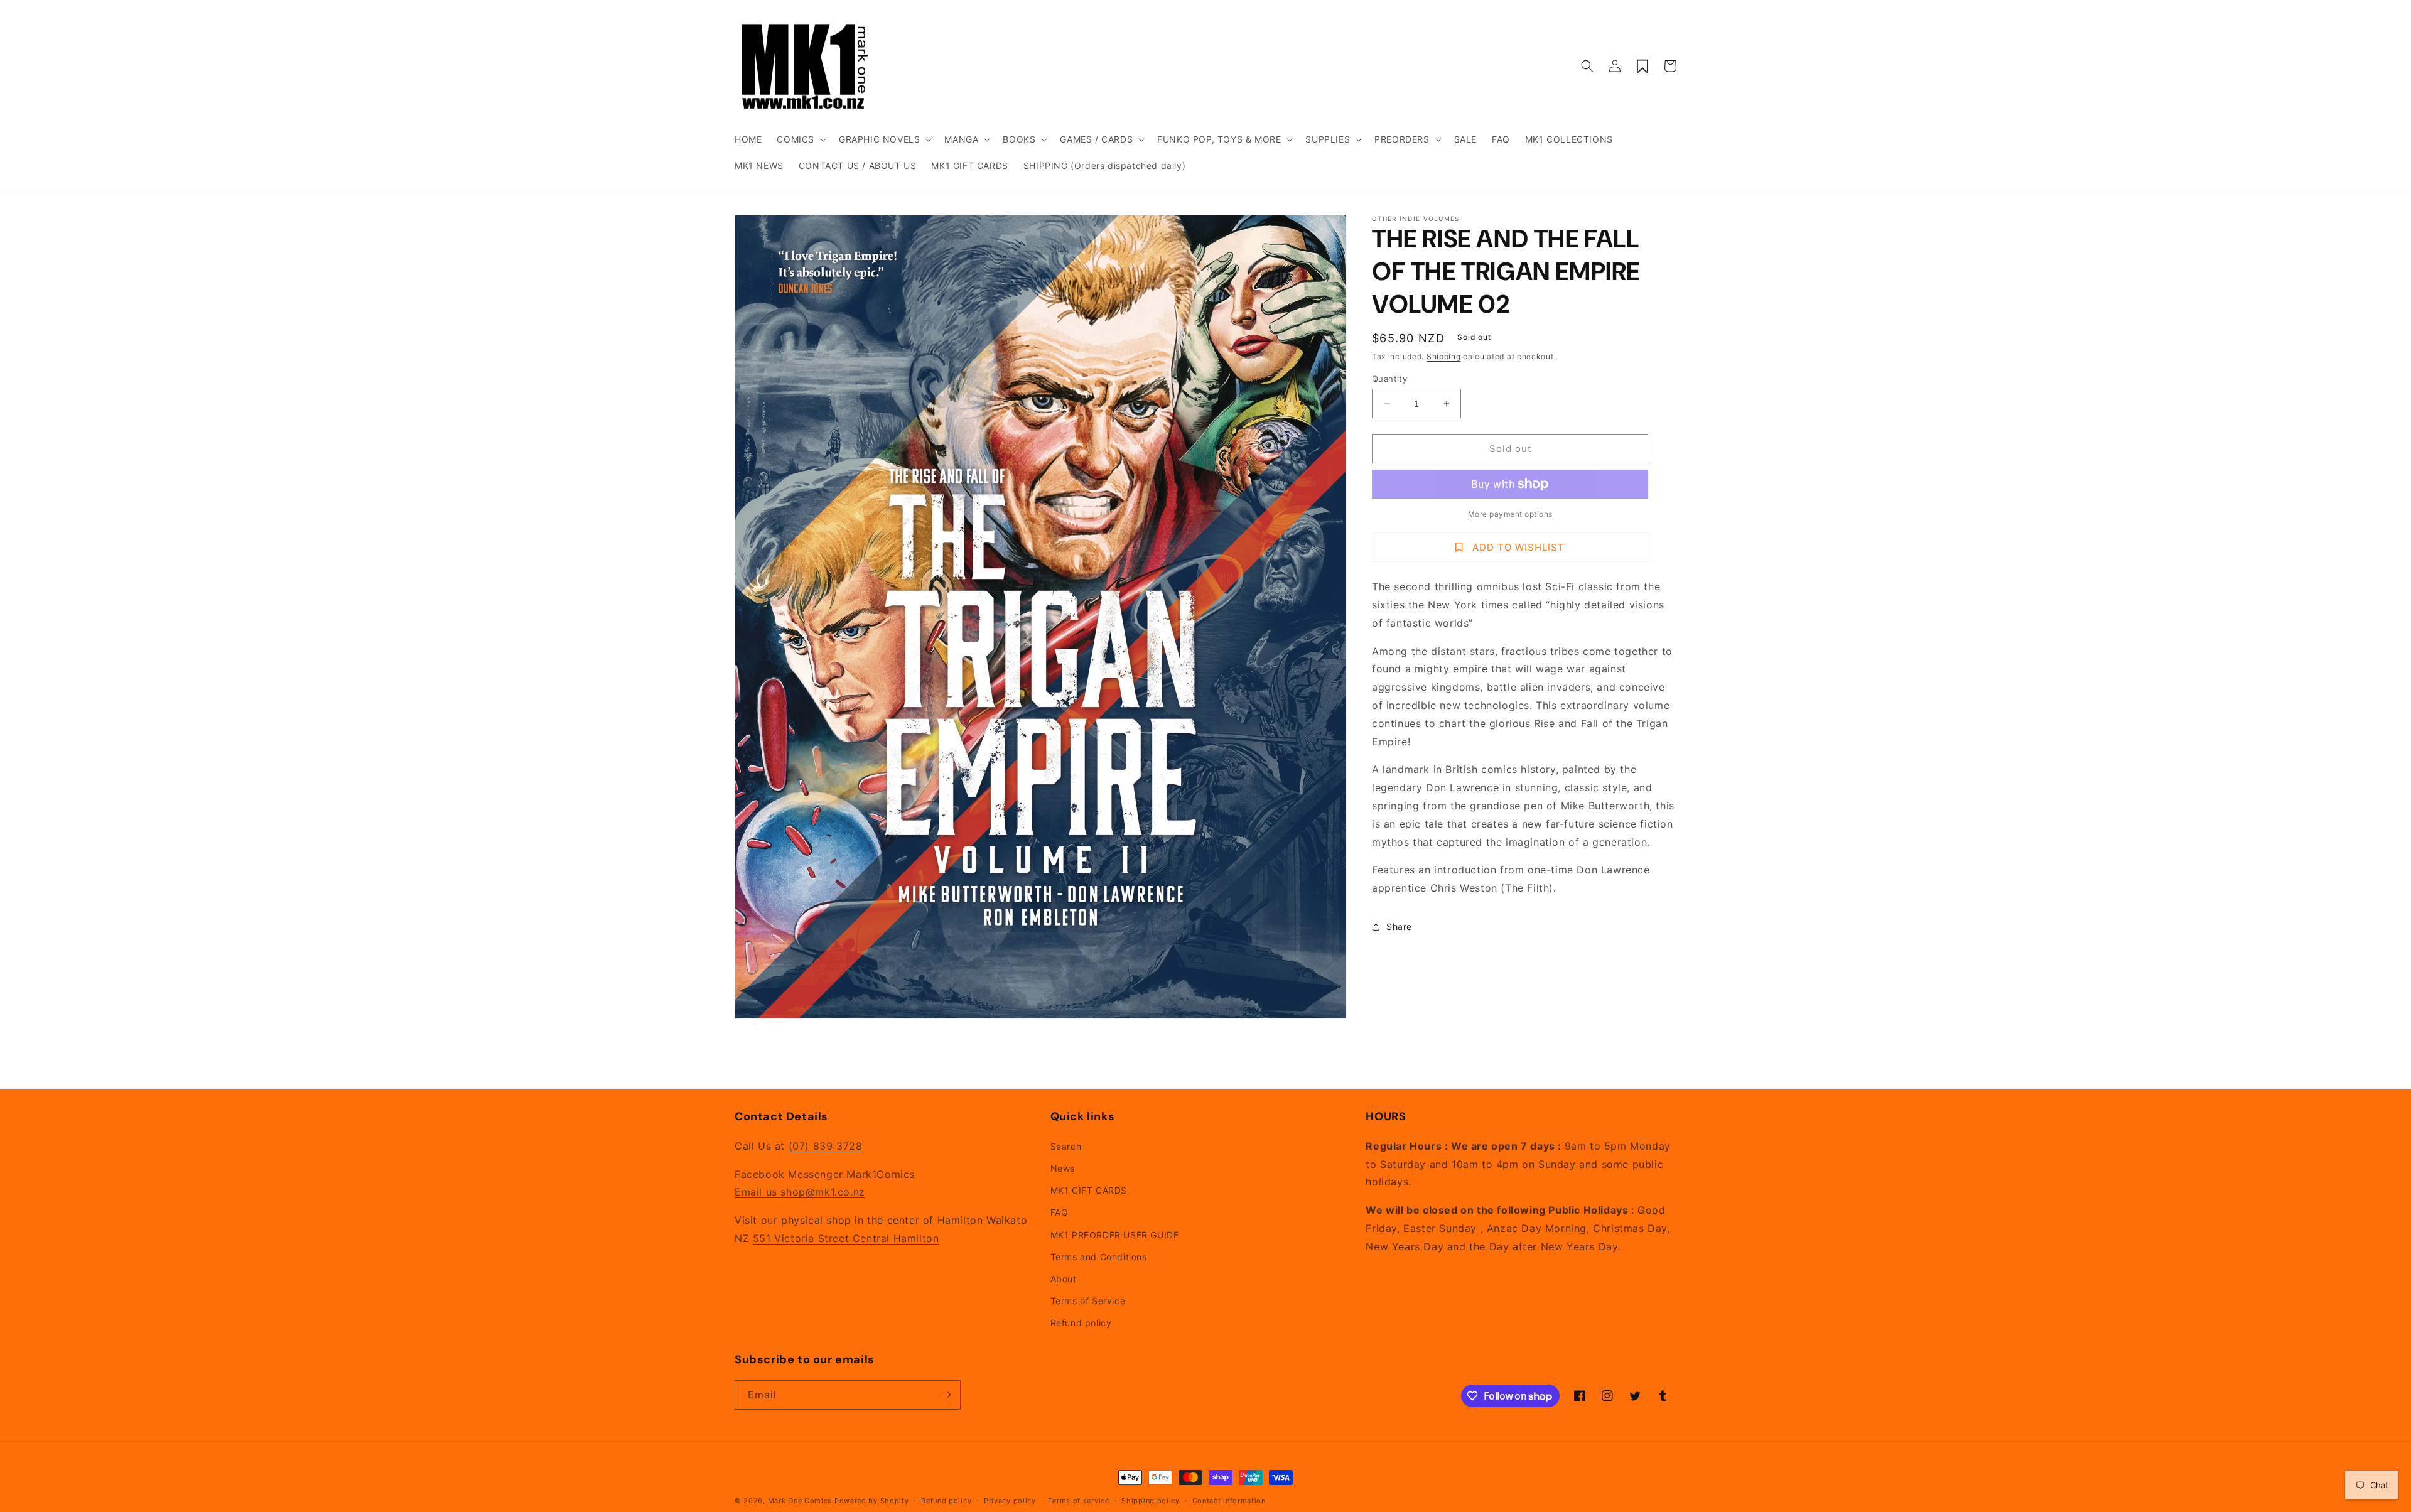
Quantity (1389, 379)
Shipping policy (1151, 1501)
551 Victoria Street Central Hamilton (846, 1238)
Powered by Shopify (872, 1501)
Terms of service (1078, 1501)
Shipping (1444, 356)
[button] (800, 139)
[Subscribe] (946, 1395)
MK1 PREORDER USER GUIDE (1115, 1235)
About (1064, 1279)
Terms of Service (1088, 1301)
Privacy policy (1010, 1501)
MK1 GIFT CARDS (1089, 1190)
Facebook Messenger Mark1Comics (825, 1174)
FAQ (1060, 1212)
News (1063, 1168)
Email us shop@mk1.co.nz (800, 1192)
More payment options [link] (1510, 514)
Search (1066, 1146)
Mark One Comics (800, 1501)
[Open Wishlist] (1642, 66)
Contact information (1229, 1501)
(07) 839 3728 (826, 1146)
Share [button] (1399, 926)
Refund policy (1081, 1323)
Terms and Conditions (1099, 1257)
